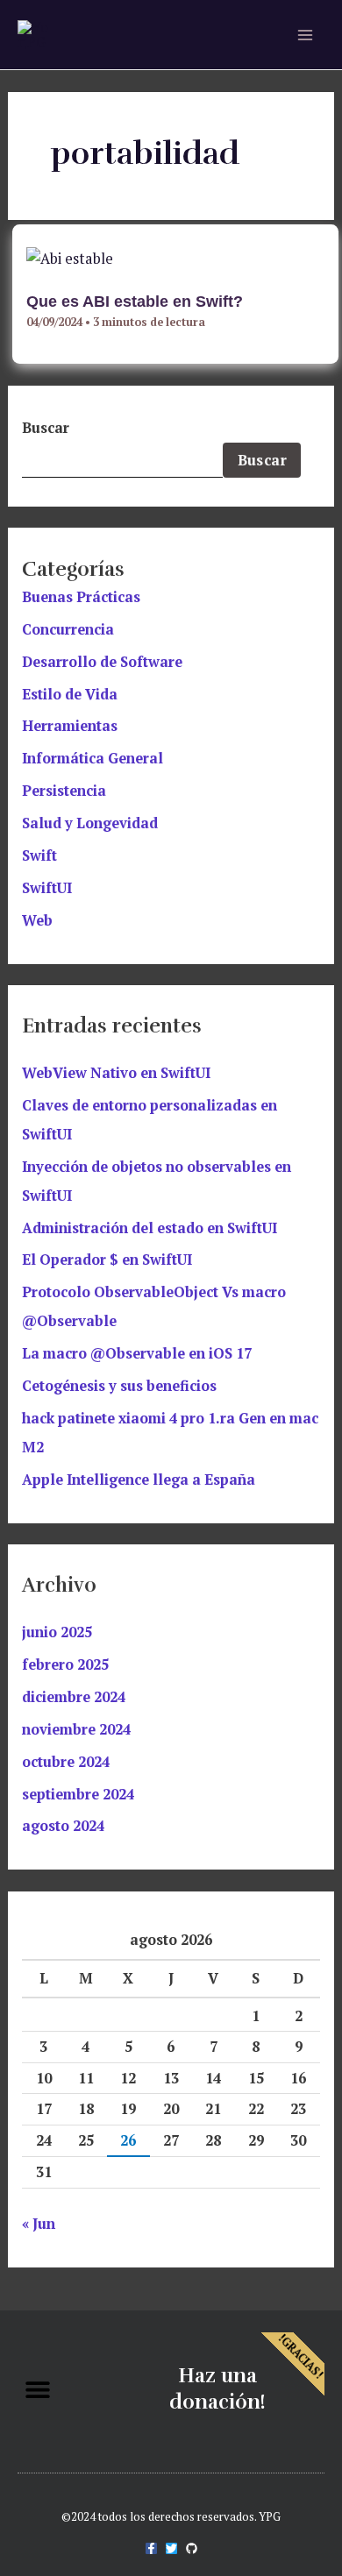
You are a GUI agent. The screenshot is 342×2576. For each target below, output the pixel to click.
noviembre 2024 (76, 1729)
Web (37, 920)
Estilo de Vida (70, 694)
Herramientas (70, 726)
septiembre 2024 (78, 1794)
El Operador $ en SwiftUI (107, 1260)
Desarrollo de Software (102, 662)
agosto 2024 (63, 1826)
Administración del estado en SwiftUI (150, 1228)
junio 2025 (57, 1632)
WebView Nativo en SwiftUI (116, 1073)
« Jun (39, 2224)
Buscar (46, 428)
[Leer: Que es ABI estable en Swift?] (70, 257)
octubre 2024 (66, 1762)
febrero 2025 (65, 1664)
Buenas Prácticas (81, 597)
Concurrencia (68, 629)
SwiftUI (47, 888)
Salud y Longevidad (90, 823)
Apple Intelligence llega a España (139, 1480)
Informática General (93, 758)
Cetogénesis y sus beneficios (119, 1386)
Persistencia (64, 791)
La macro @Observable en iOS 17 (137, 1353)
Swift (39, 855)
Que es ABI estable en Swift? (135, 301)
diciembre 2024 (74, 1697)
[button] (37, 2390)
